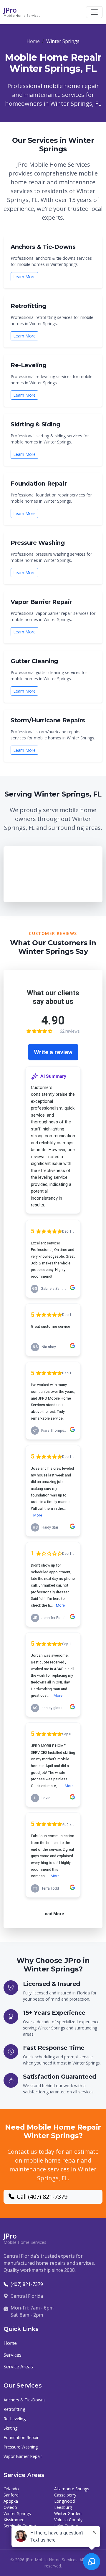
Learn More (24, 277)
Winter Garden (68, 2513)
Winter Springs (17, 2513)
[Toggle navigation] (94, 12)
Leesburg (63, 2507)
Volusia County (68, 2520)
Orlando (11, 2489)
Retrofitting (14, 2409)
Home (33, 41)
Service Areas (18, 2367)
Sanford (11, 2495)
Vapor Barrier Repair (23, 2456)
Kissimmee (14, 2520)
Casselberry (65, 2495)
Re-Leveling (15, 2419)
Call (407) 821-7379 (42, 2197)
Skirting (10, 2428)
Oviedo (10, 2507)
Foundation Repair (21, 2437)
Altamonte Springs (72, 2489)
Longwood (64, 2501)
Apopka (11, 2501)
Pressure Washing (21, 2447)
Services (13, 2355)
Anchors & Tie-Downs (25, 2400)
